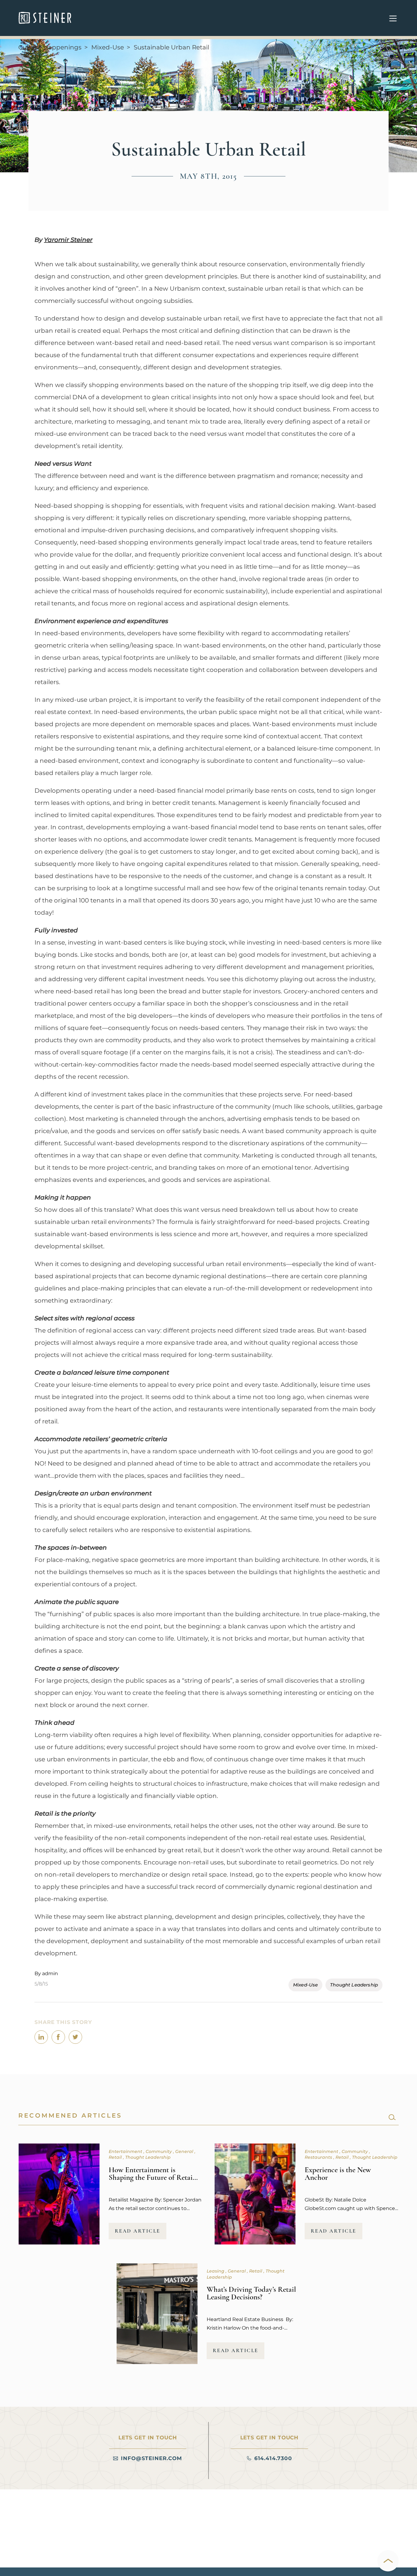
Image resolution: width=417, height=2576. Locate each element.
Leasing (216, 2271)
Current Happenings (50, 47)
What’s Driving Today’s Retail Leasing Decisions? (251, 2293)
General (185, 2151)
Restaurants (319, 2157)
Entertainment (126, 2151)
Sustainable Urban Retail (171, 47)
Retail (116, 2157)
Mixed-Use (108, 47)
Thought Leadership (354, 1985)
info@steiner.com (151, 2458)
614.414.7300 (273, 2458)
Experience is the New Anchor (338, 2174)
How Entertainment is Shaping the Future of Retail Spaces (152, 2177)
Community (159, 2151)
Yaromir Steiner (68, 240)
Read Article (138, 2231)
